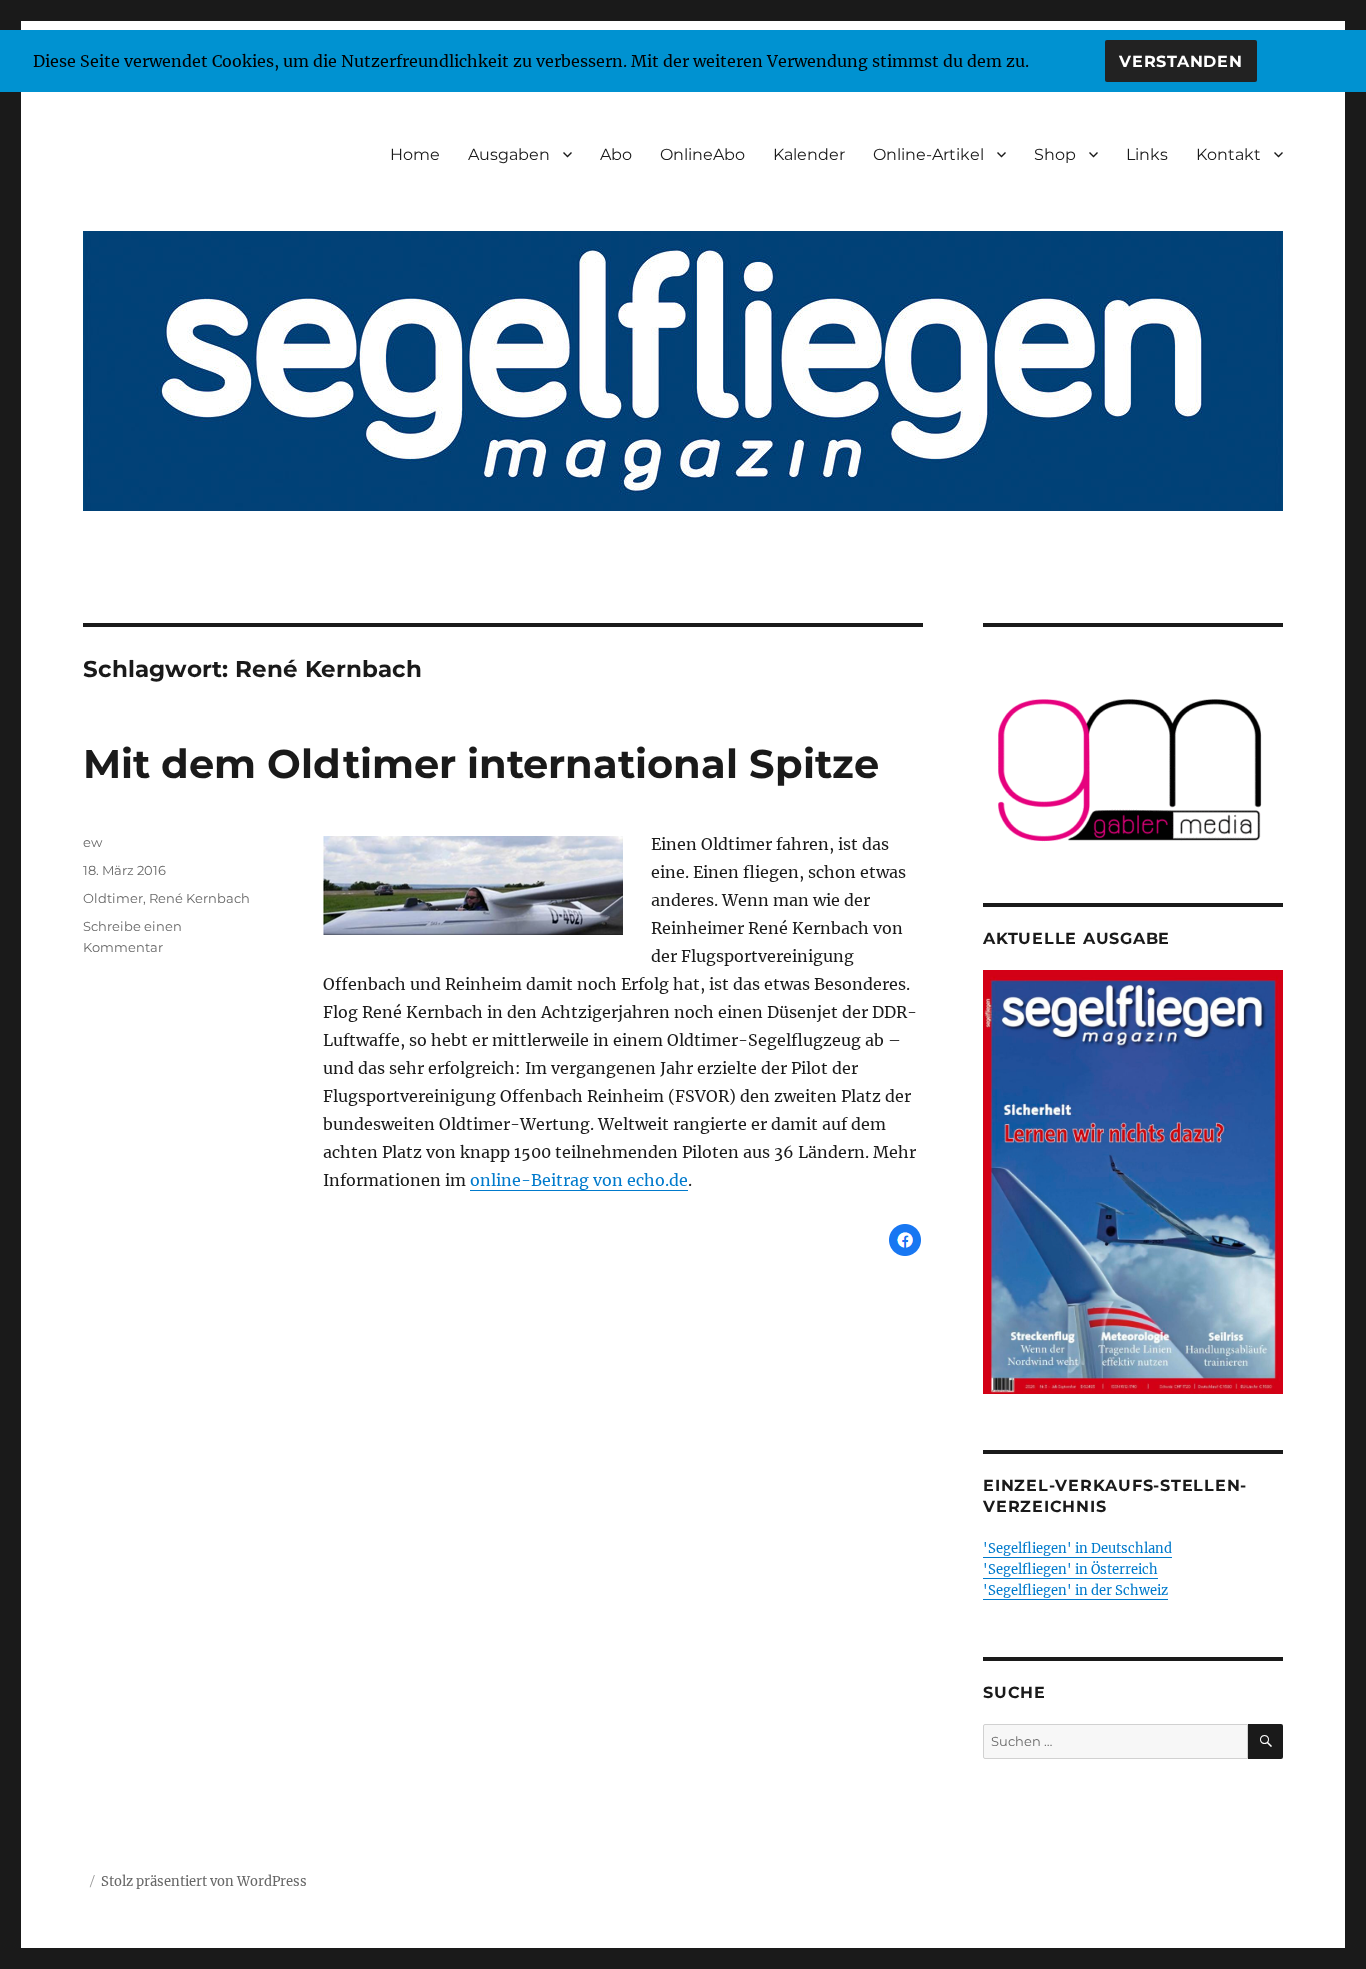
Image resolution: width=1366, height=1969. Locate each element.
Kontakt (1228, 154)
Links (1147, 154)
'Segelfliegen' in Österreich (1070, 1569)
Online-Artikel (928, 154)
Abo (616, 154)
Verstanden (1181, 61)
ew (92, 842)
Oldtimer (113, 898)
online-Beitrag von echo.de (579, 1180)
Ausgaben (509, 154)
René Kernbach (199, 898)
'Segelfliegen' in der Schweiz (1075, 1590)
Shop (1055, 154)
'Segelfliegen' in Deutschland (1077, 1548)
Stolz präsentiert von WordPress (204, 1881)
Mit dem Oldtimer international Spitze (481, 763)
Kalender (809, 154)
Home (415, 154)
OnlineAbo (702, 154)
